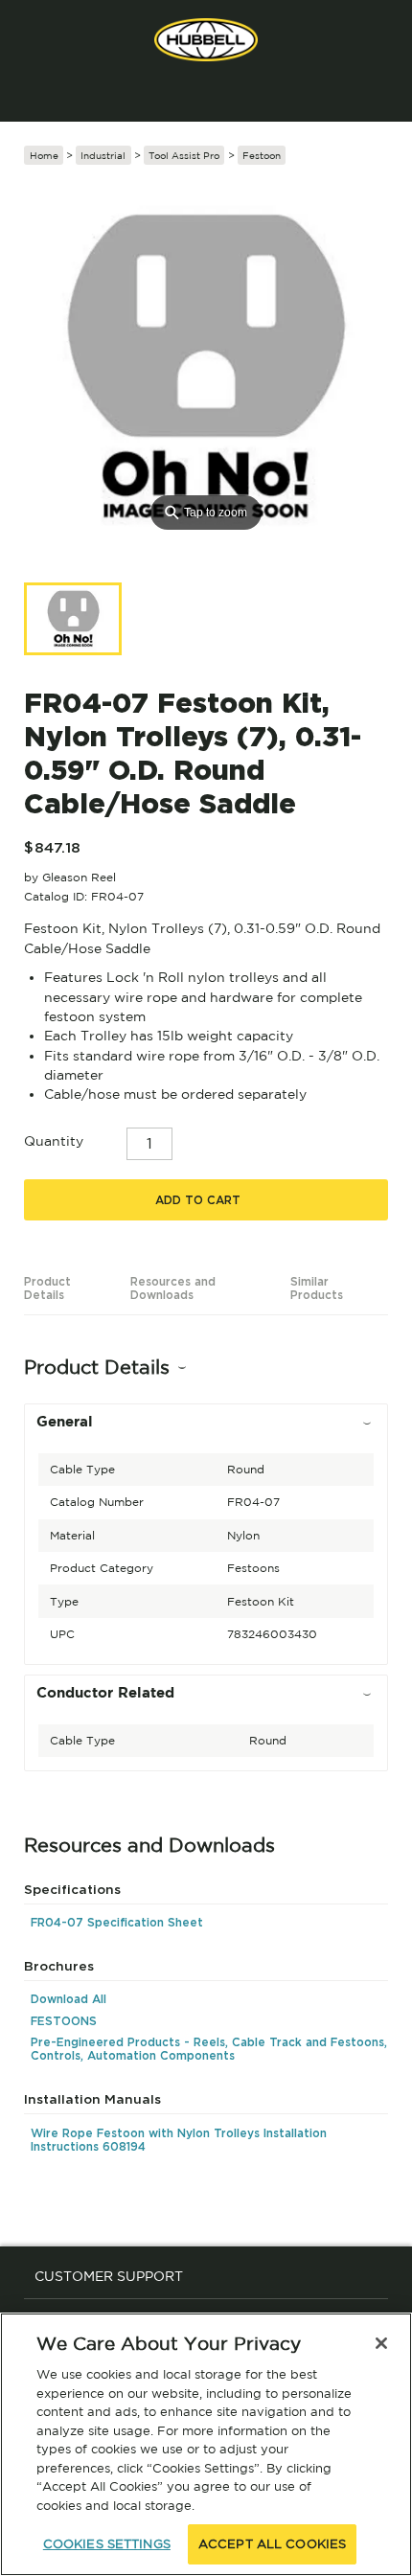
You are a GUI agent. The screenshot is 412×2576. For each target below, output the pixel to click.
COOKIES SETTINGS (107, 2544)
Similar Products (317, 1288)
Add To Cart (198, 1200)
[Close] (381, 2343)
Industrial (103, 155)
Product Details (47, 1288)
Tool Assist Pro (184, 155)
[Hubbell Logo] (206, 40)
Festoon (262, 155)
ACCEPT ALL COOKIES (272, 2544)
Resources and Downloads (173, 1288)
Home (44, 155)
